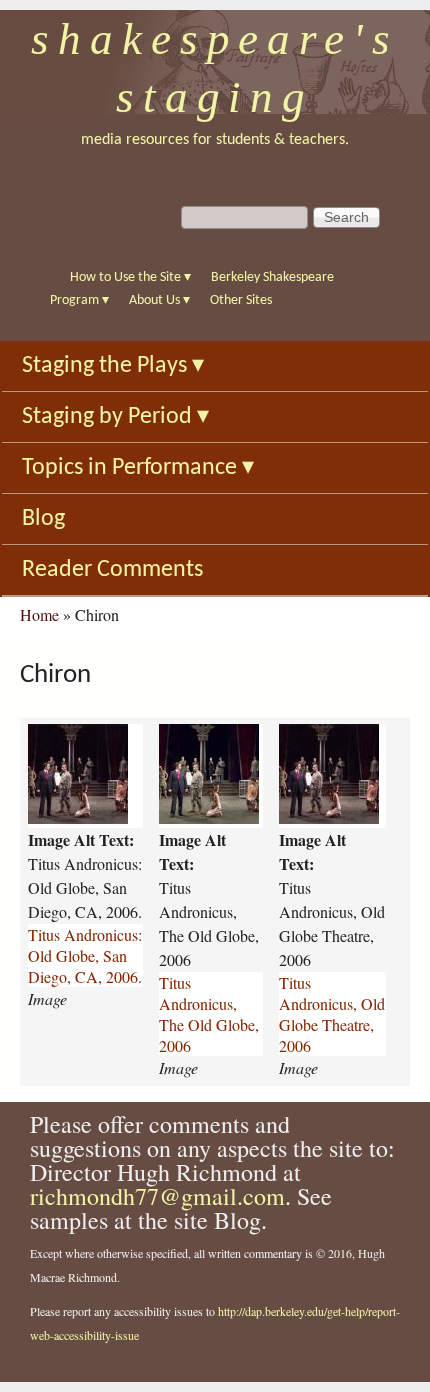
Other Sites (241, 300)
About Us (159, 300)
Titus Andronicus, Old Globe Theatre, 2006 (332, 1014)
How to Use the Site (130, 277)
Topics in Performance (138, 468)
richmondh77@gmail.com (157, 1196)
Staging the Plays (113, 366)
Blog (43, 519)
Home (39, 614)
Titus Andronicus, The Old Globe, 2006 (209, 1014)
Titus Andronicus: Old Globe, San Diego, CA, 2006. (85, 955)
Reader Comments (112, 570)
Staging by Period (115, 417)
